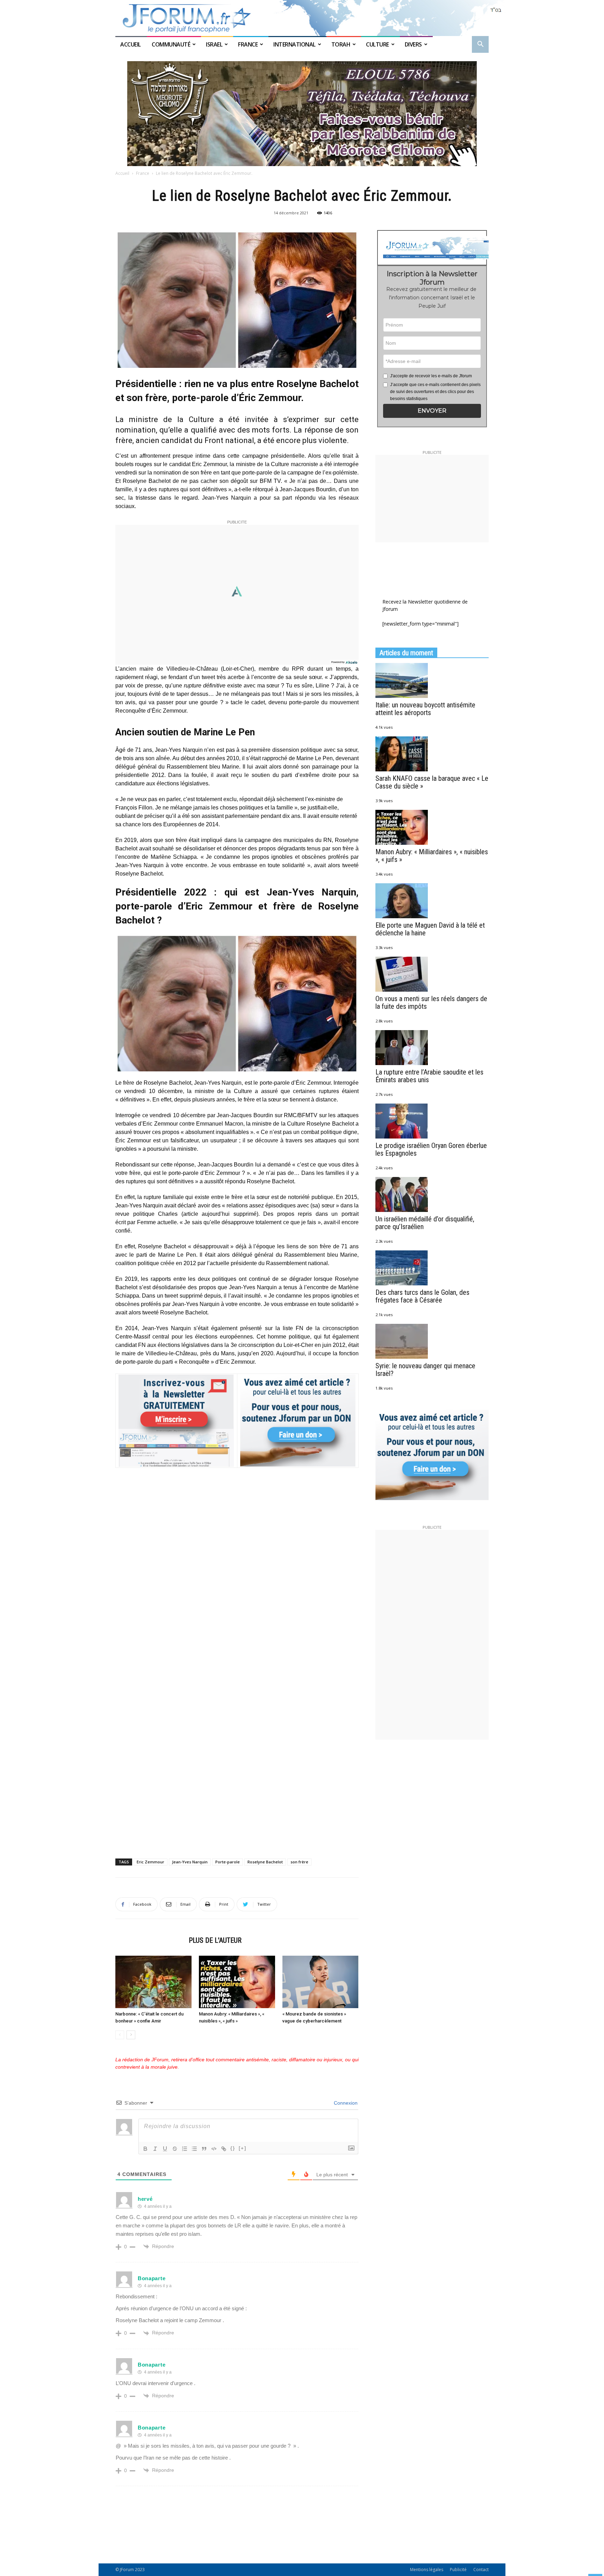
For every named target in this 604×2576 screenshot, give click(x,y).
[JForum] (302, 18)
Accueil (131, 44)
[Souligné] (165, 2149)
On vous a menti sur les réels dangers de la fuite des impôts (431, 1002)
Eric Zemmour (150, 1862)
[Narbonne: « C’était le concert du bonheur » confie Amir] (153, 1982)
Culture (377, 44)
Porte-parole (228, 1862)
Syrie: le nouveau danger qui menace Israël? (425, 1370)
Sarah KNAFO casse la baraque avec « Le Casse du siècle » (432, 782)
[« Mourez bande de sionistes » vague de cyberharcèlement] (321, 1982)
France (248, 44)
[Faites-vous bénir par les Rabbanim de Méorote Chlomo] (302, 114)
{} (233, 2148)
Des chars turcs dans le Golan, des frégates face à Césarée (422, 1296)
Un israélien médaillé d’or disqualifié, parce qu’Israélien (425, 1223)
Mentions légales (427, 2570)
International (294, 44)
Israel (214, 44)
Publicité (458, 2570)
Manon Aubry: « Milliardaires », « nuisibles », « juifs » (432, 856)
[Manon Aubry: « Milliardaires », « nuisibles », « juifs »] (237, 1982)
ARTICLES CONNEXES (150, 1940)
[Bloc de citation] (204, 2149)
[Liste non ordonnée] (194, 2149)
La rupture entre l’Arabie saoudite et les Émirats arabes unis (429, 1076)
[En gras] (145, 2149)
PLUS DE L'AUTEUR (215, 1940)
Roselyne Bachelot (265, 1862)
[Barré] (175, 2149)
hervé (145, 2199)
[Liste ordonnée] (185, 2149)
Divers (413, 44)
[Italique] (155, 2149)
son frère (299, 1862)
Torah (341, 44)
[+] (243, 2148)
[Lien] (224, 2149)
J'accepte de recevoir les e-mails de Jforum (431, 376)
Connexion (345, 2103)
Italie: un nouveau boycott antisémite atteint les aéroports (425, 709)
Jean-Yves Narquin (190, 1862)
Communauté (171, 44)
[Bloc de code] (214, 2149)
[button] (480, 45)
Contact (481, 2570)
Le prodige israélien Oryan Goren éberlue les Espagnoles (431, 1149)
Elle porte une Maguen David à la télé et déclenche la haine (430, 929)
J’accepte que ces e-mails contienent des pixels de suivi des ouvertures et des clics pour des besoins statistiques (435, 392)
